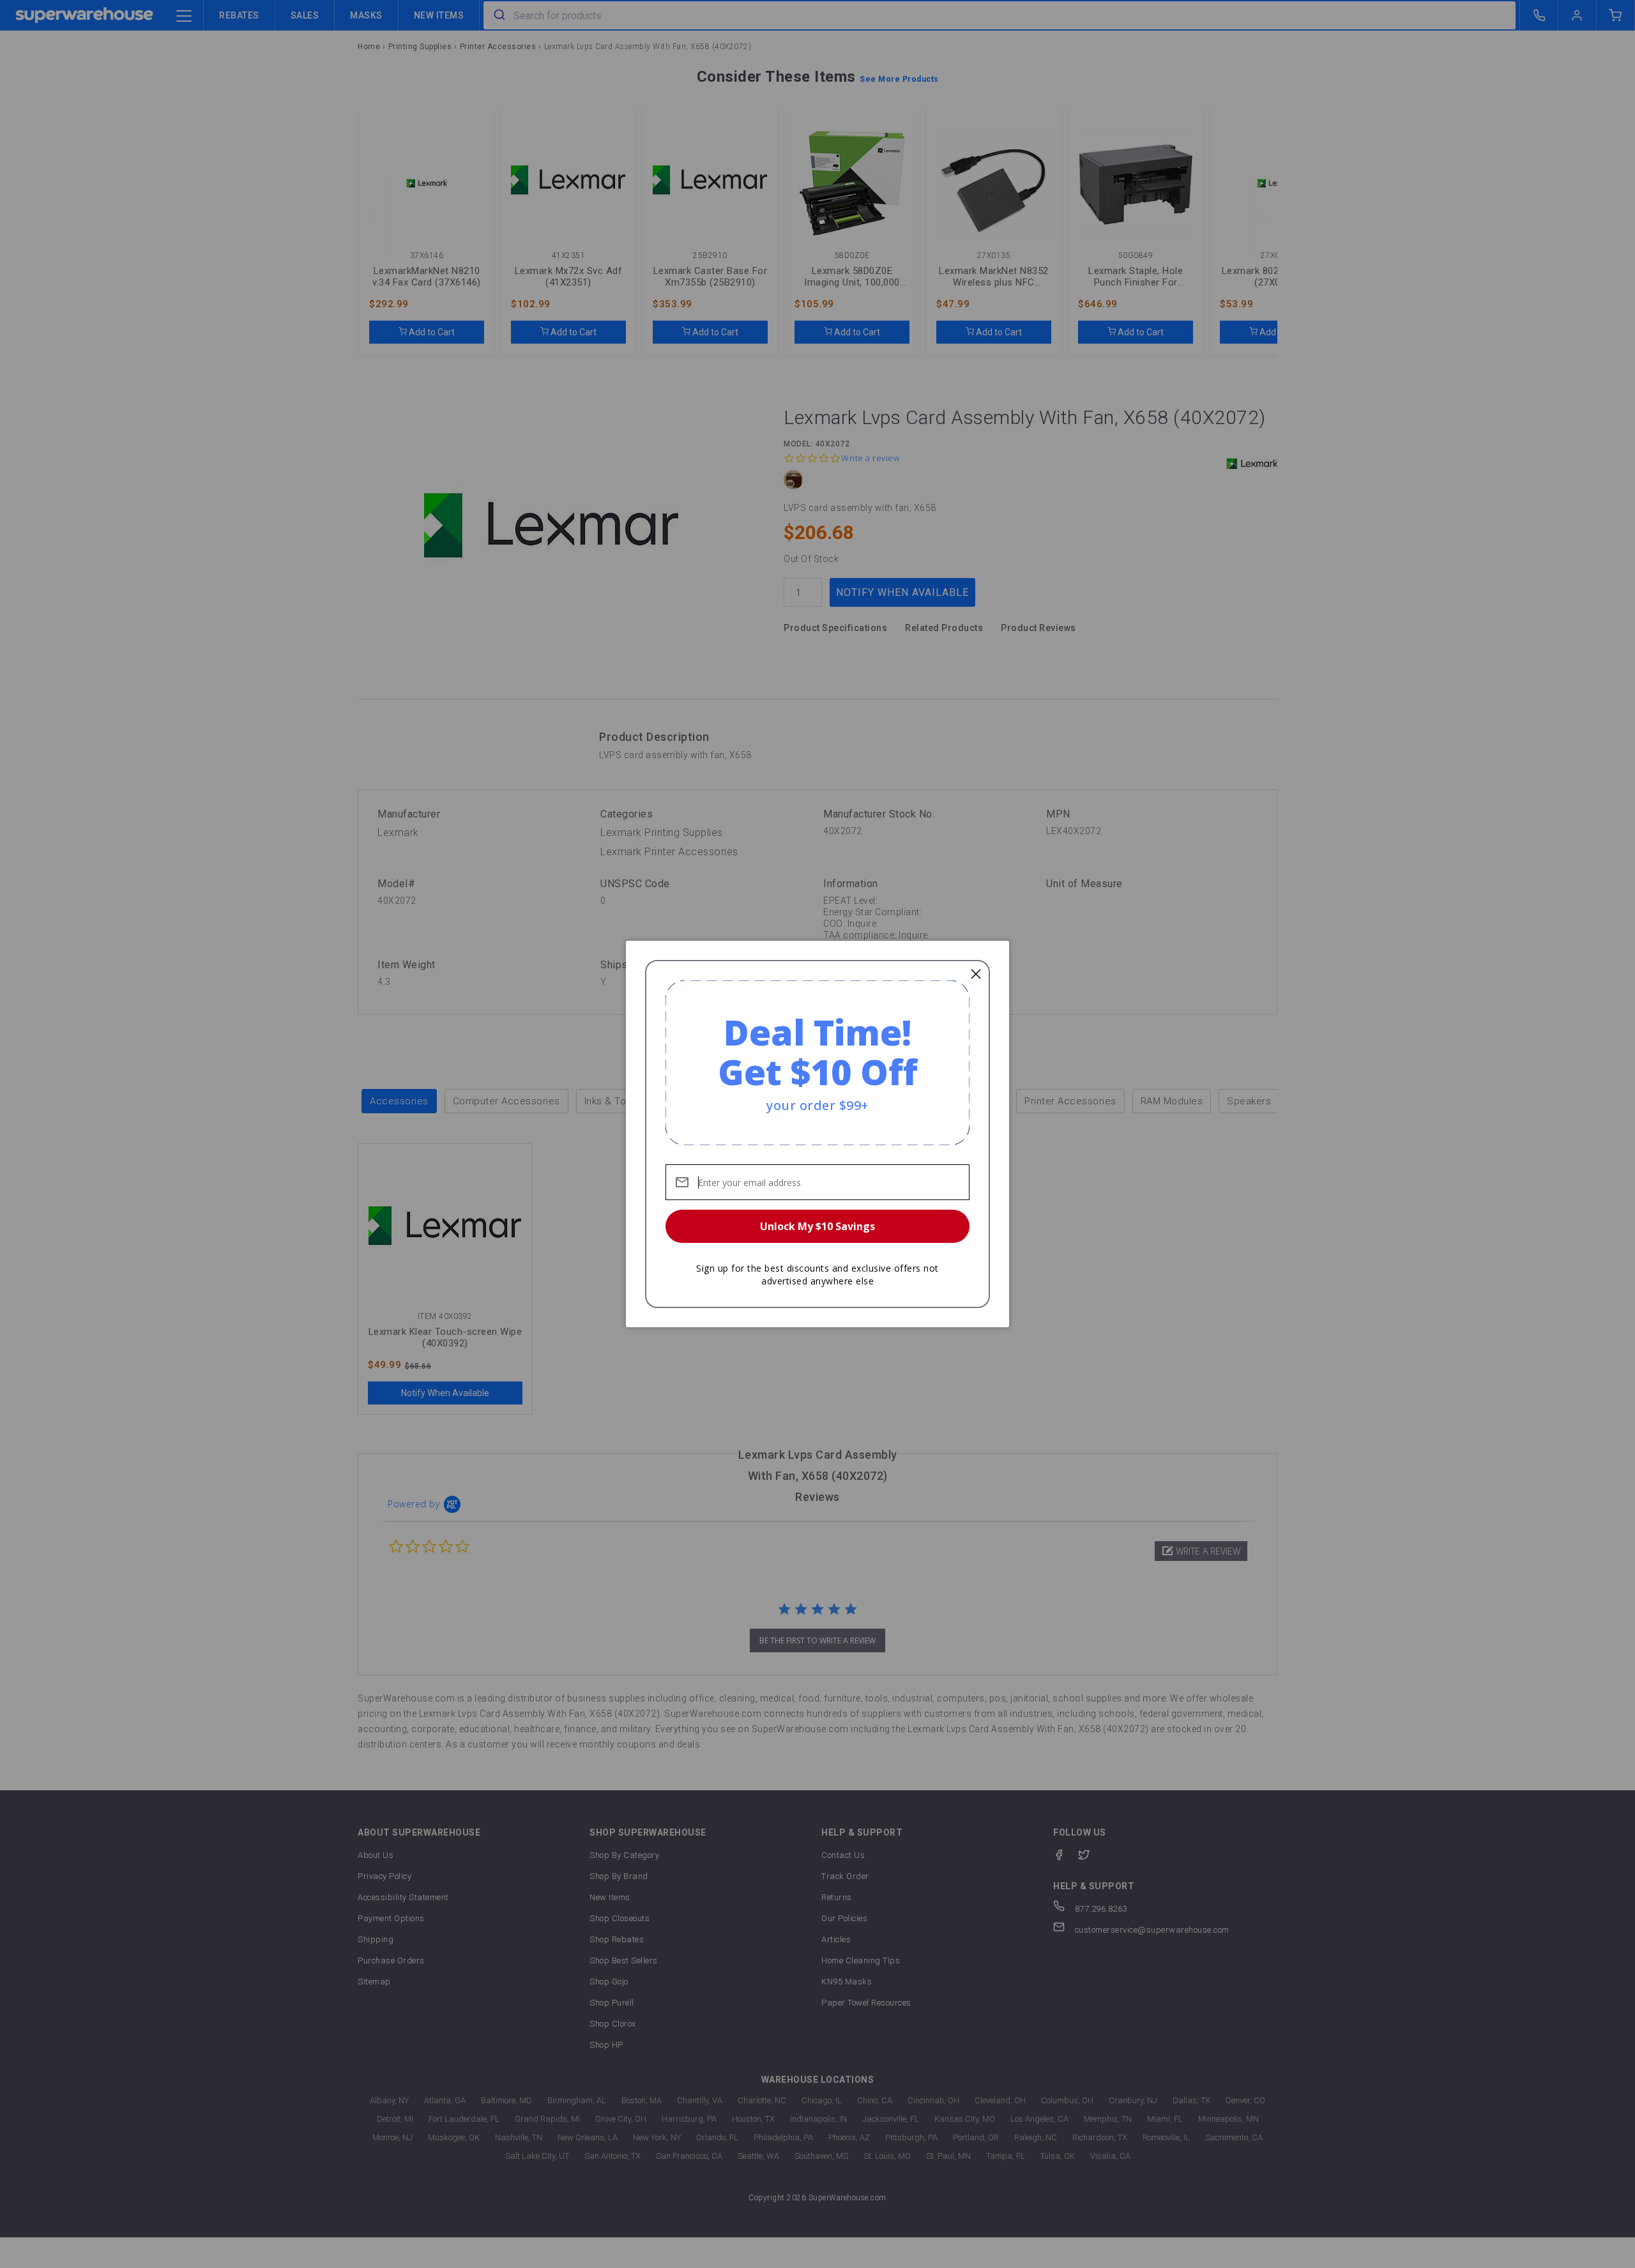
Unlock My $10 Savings (817, 1226)
